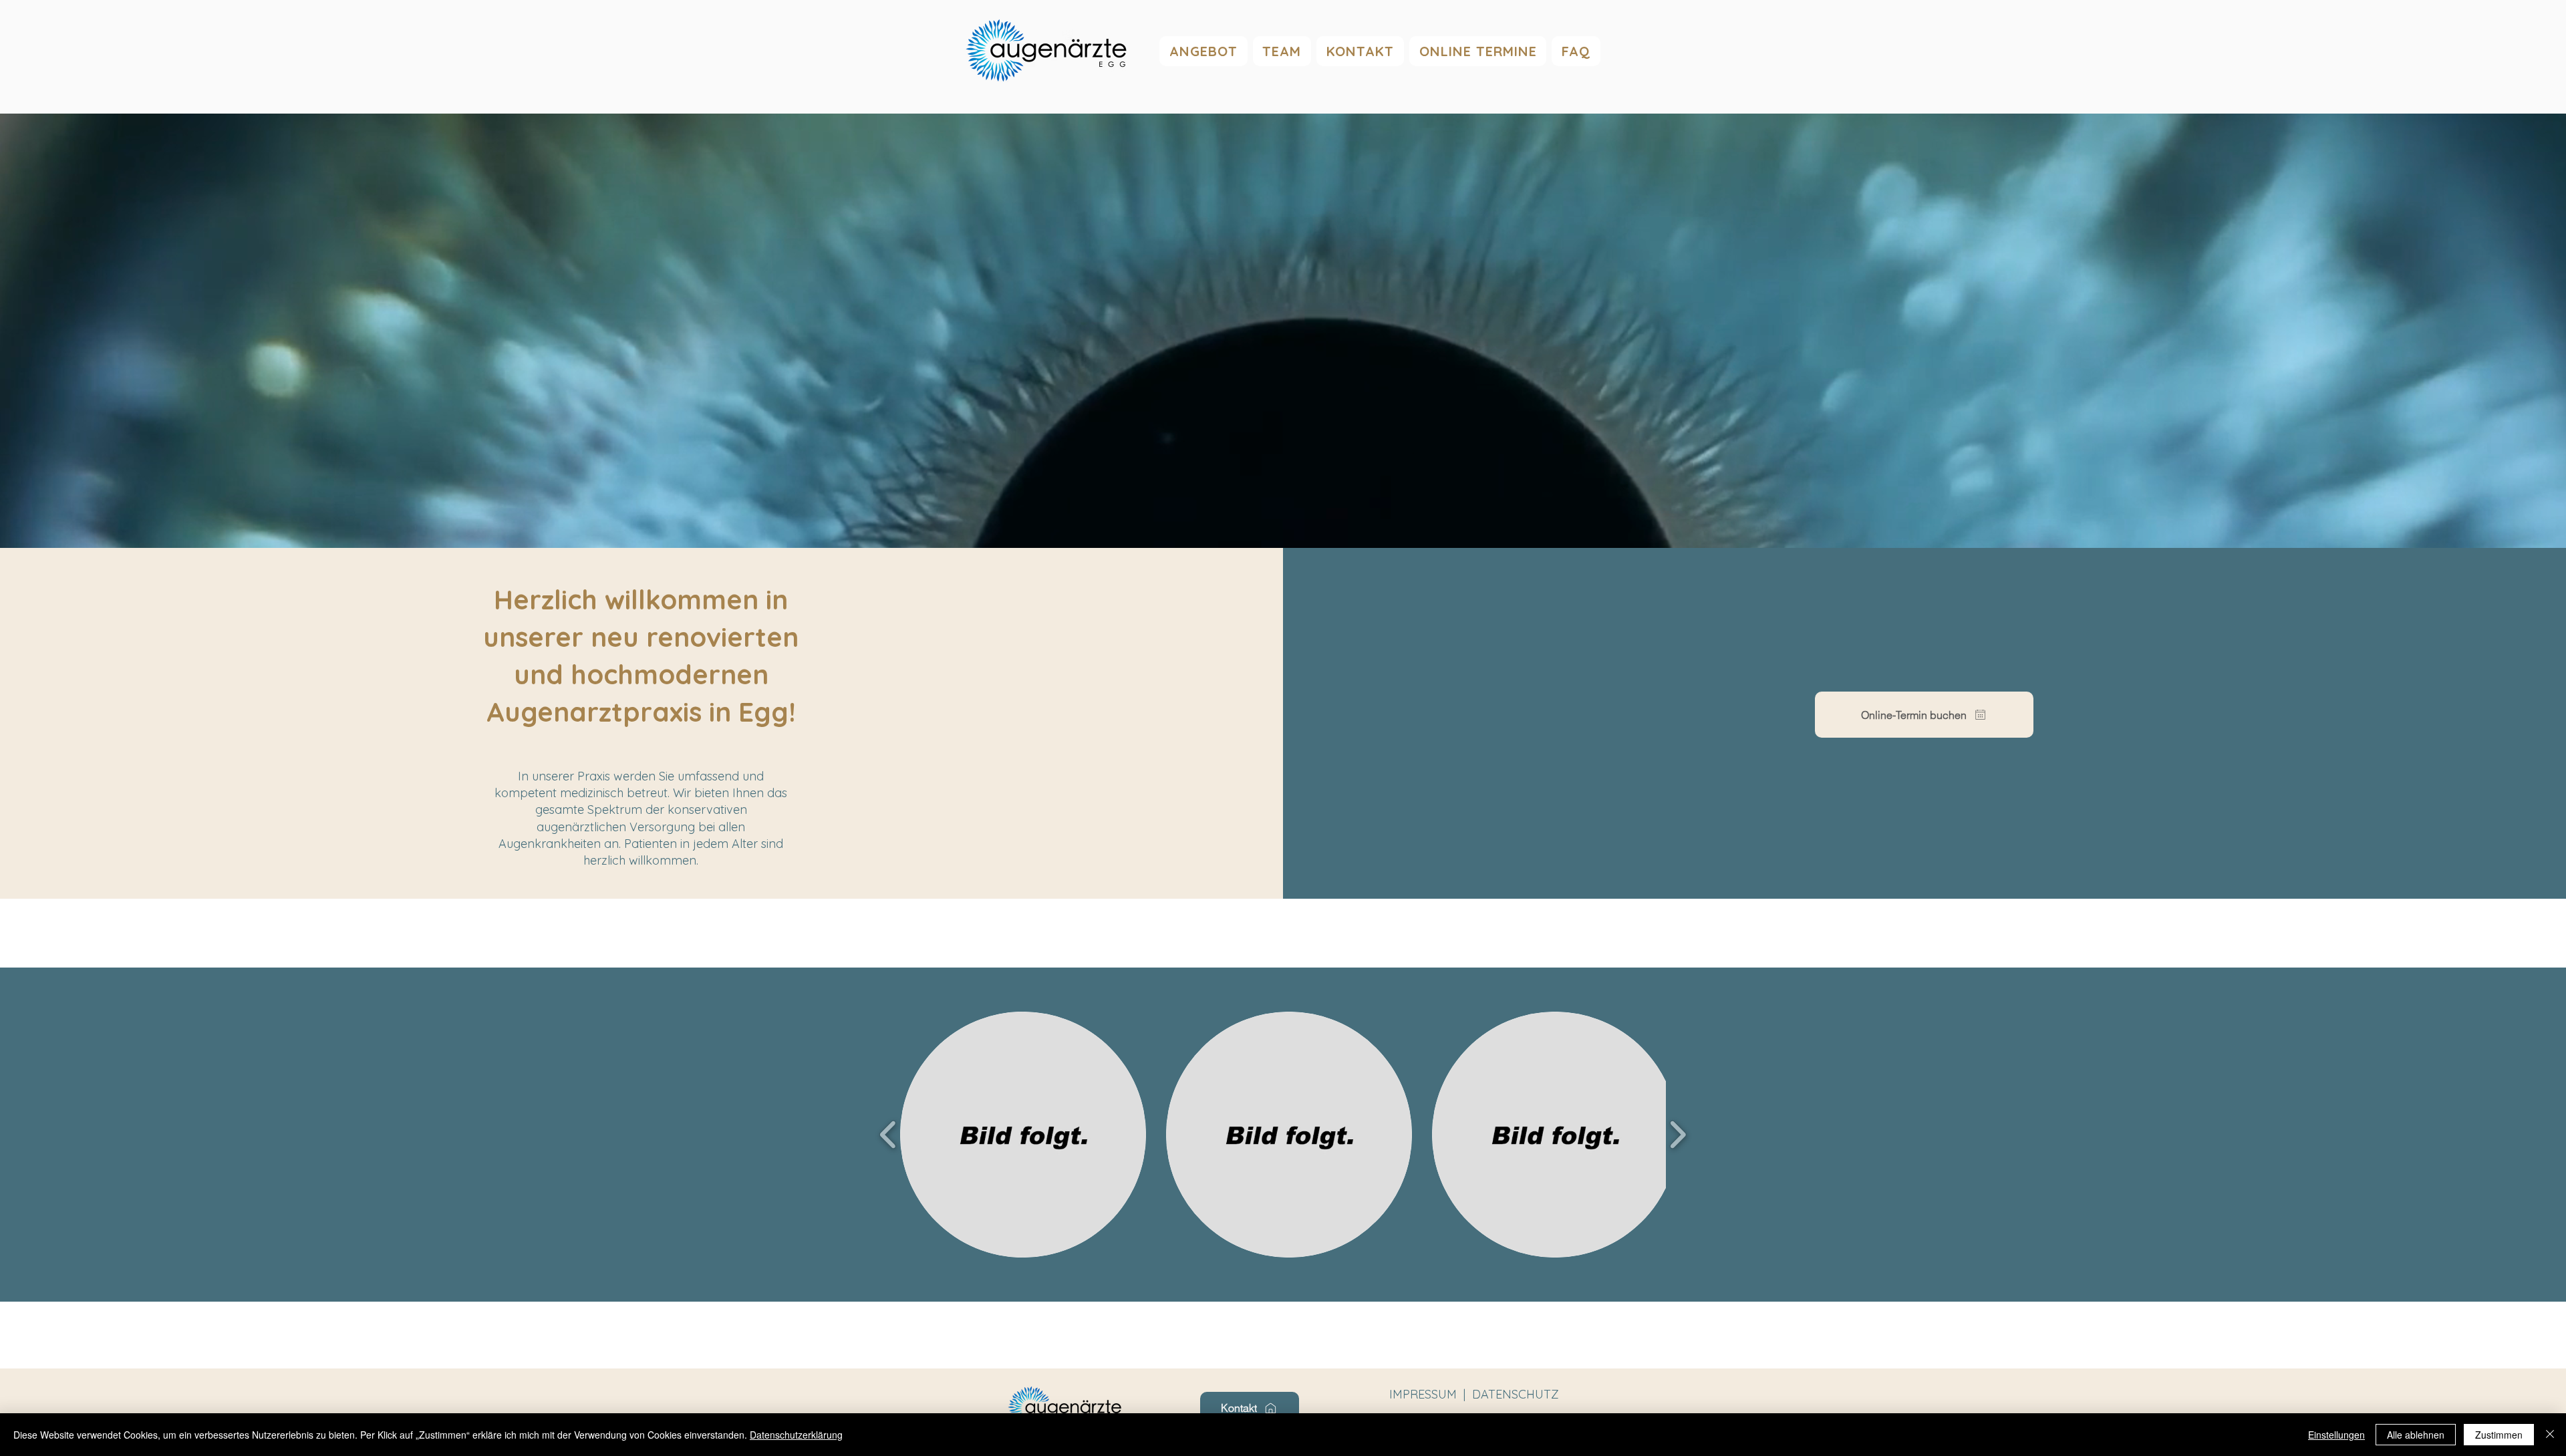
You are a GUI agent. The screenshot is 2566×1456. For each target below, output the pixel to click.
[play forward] (1678, 1135)
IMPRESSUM (1425, 1394)
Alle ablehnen (2416, 1435)
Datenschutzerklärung (796, 1435)
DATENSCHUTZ (1516, 1394)
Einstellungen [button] (2336, 1435)
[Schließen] (2550, 1435)
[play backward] (888, 1135)
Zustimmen (2499, 1435)
